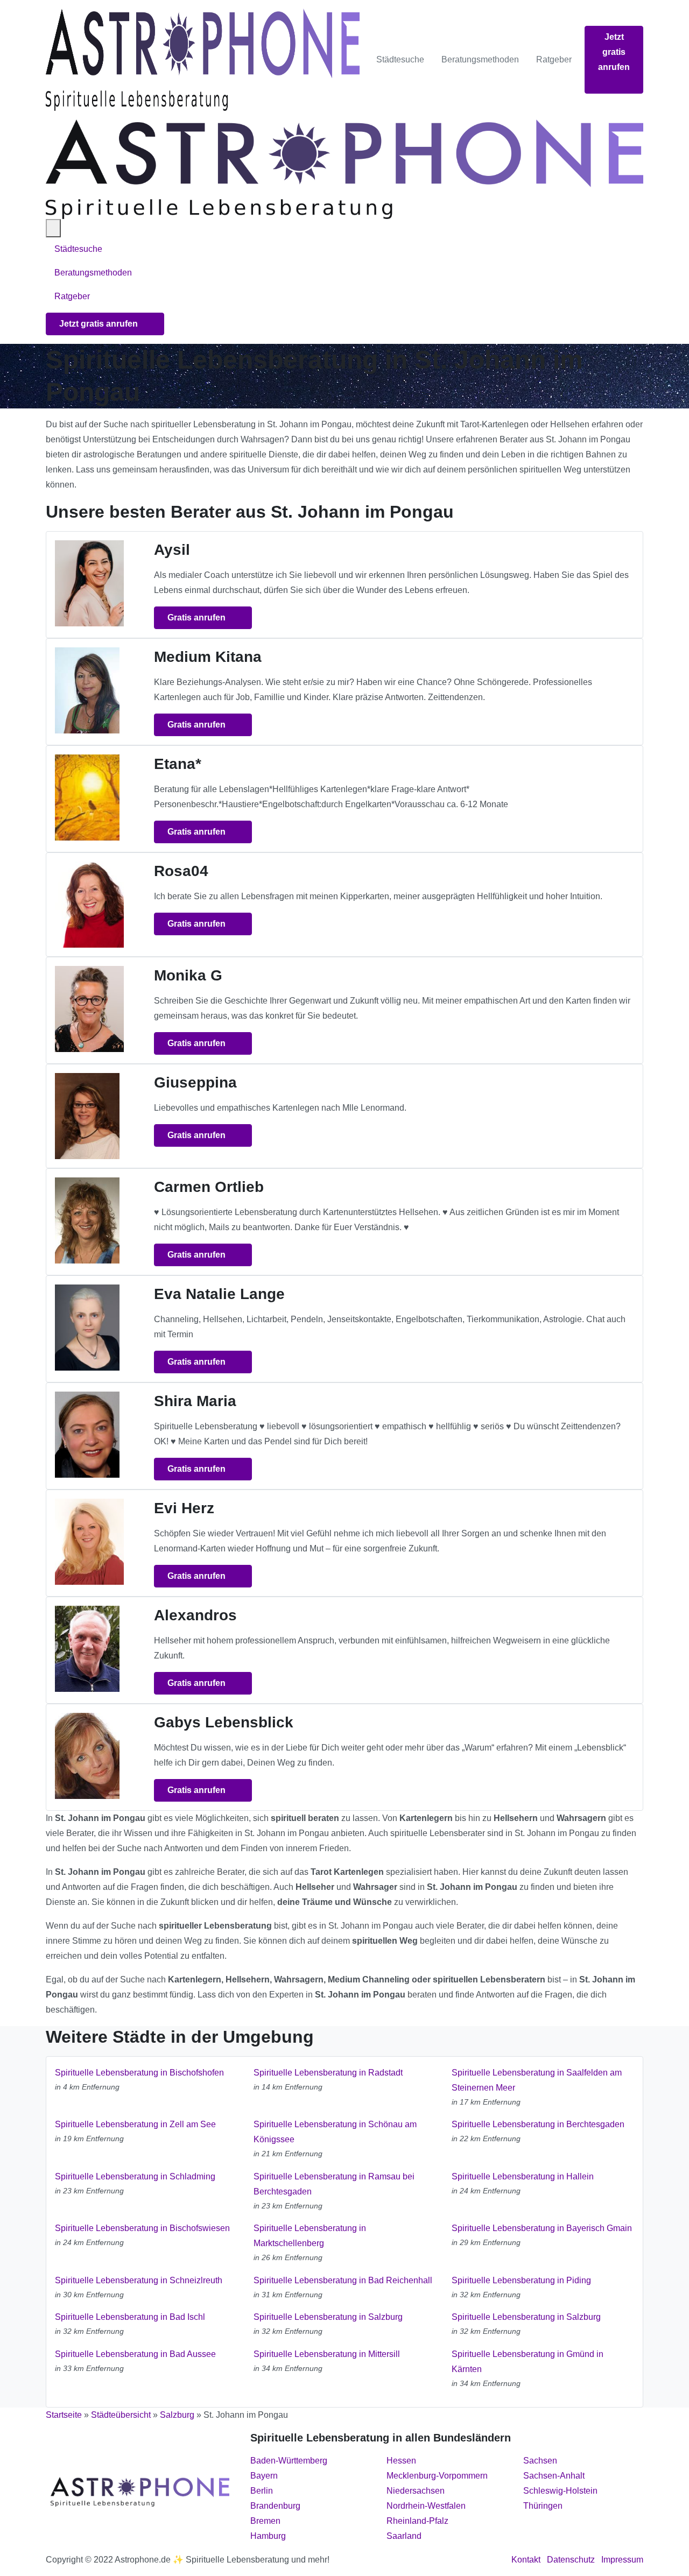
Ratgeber (554, 59)
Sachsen (540, 2461)
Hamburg (268, 2536)
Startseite (64, 2415)
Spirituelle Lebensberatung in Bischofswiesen (142, 2228)
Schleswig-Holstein (560, 2491)
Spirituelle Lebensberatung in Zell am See (135, 2124)
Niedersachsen (416, 2491)
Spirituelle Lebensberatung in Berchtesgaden (538, 2124)
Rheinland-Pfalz (417, 2521)
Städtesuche (400, 59)
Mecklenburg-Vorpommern (437, 2476)
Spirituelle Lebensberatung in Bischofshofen (139, 2073)
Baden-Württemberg (289, 2461)
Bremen (265, 2521)
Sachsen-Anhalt (554, 2476)
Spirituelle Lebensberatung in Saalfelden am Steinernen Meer (537, 2080)
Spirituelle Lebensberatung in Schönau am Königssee (335, 2132)
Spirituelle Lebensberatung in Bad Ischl (130, 2317)
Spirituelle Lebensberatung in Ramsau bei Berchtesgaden (334, 2184)
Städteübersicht (121, 2415)
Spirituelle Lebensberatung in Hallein (523, 2176)
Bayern (264, 2476)
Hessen (401, 2461)
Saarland (404, 2536)
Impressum (622, 2560)
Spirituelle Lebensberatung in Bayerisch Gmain (542, 2228)
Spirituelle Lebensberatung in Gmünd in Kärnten (528, 2362)
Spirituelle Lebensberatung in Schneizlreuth (139, 2280)
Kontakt (526, 2560)
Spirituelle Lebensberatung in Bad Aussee (135, 2354)
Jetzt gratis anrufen (614, 52)
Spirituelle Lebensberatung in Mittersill (327, 2354)
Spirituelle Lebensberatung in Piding (521, 2280)
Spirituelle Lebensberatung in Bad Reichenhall (343, 2280)
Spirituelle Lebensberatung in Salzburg (328, 2317)
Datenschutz (571, 2560)
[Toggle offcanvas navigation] (53, 228)
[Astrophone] (203, 60)
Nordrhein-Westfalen (426, 2506)
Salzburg (177, 2415)
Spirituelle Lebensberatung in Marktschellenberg (310, 2236)
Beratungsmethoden (480, 59)
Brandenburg (275, 2506)
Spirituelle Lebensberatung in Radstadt (328, 2073)
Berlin (262, 2491)
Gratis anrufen (198, 617)
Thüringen (543, 2506)
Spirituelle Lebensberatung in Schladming (135, 2176)
